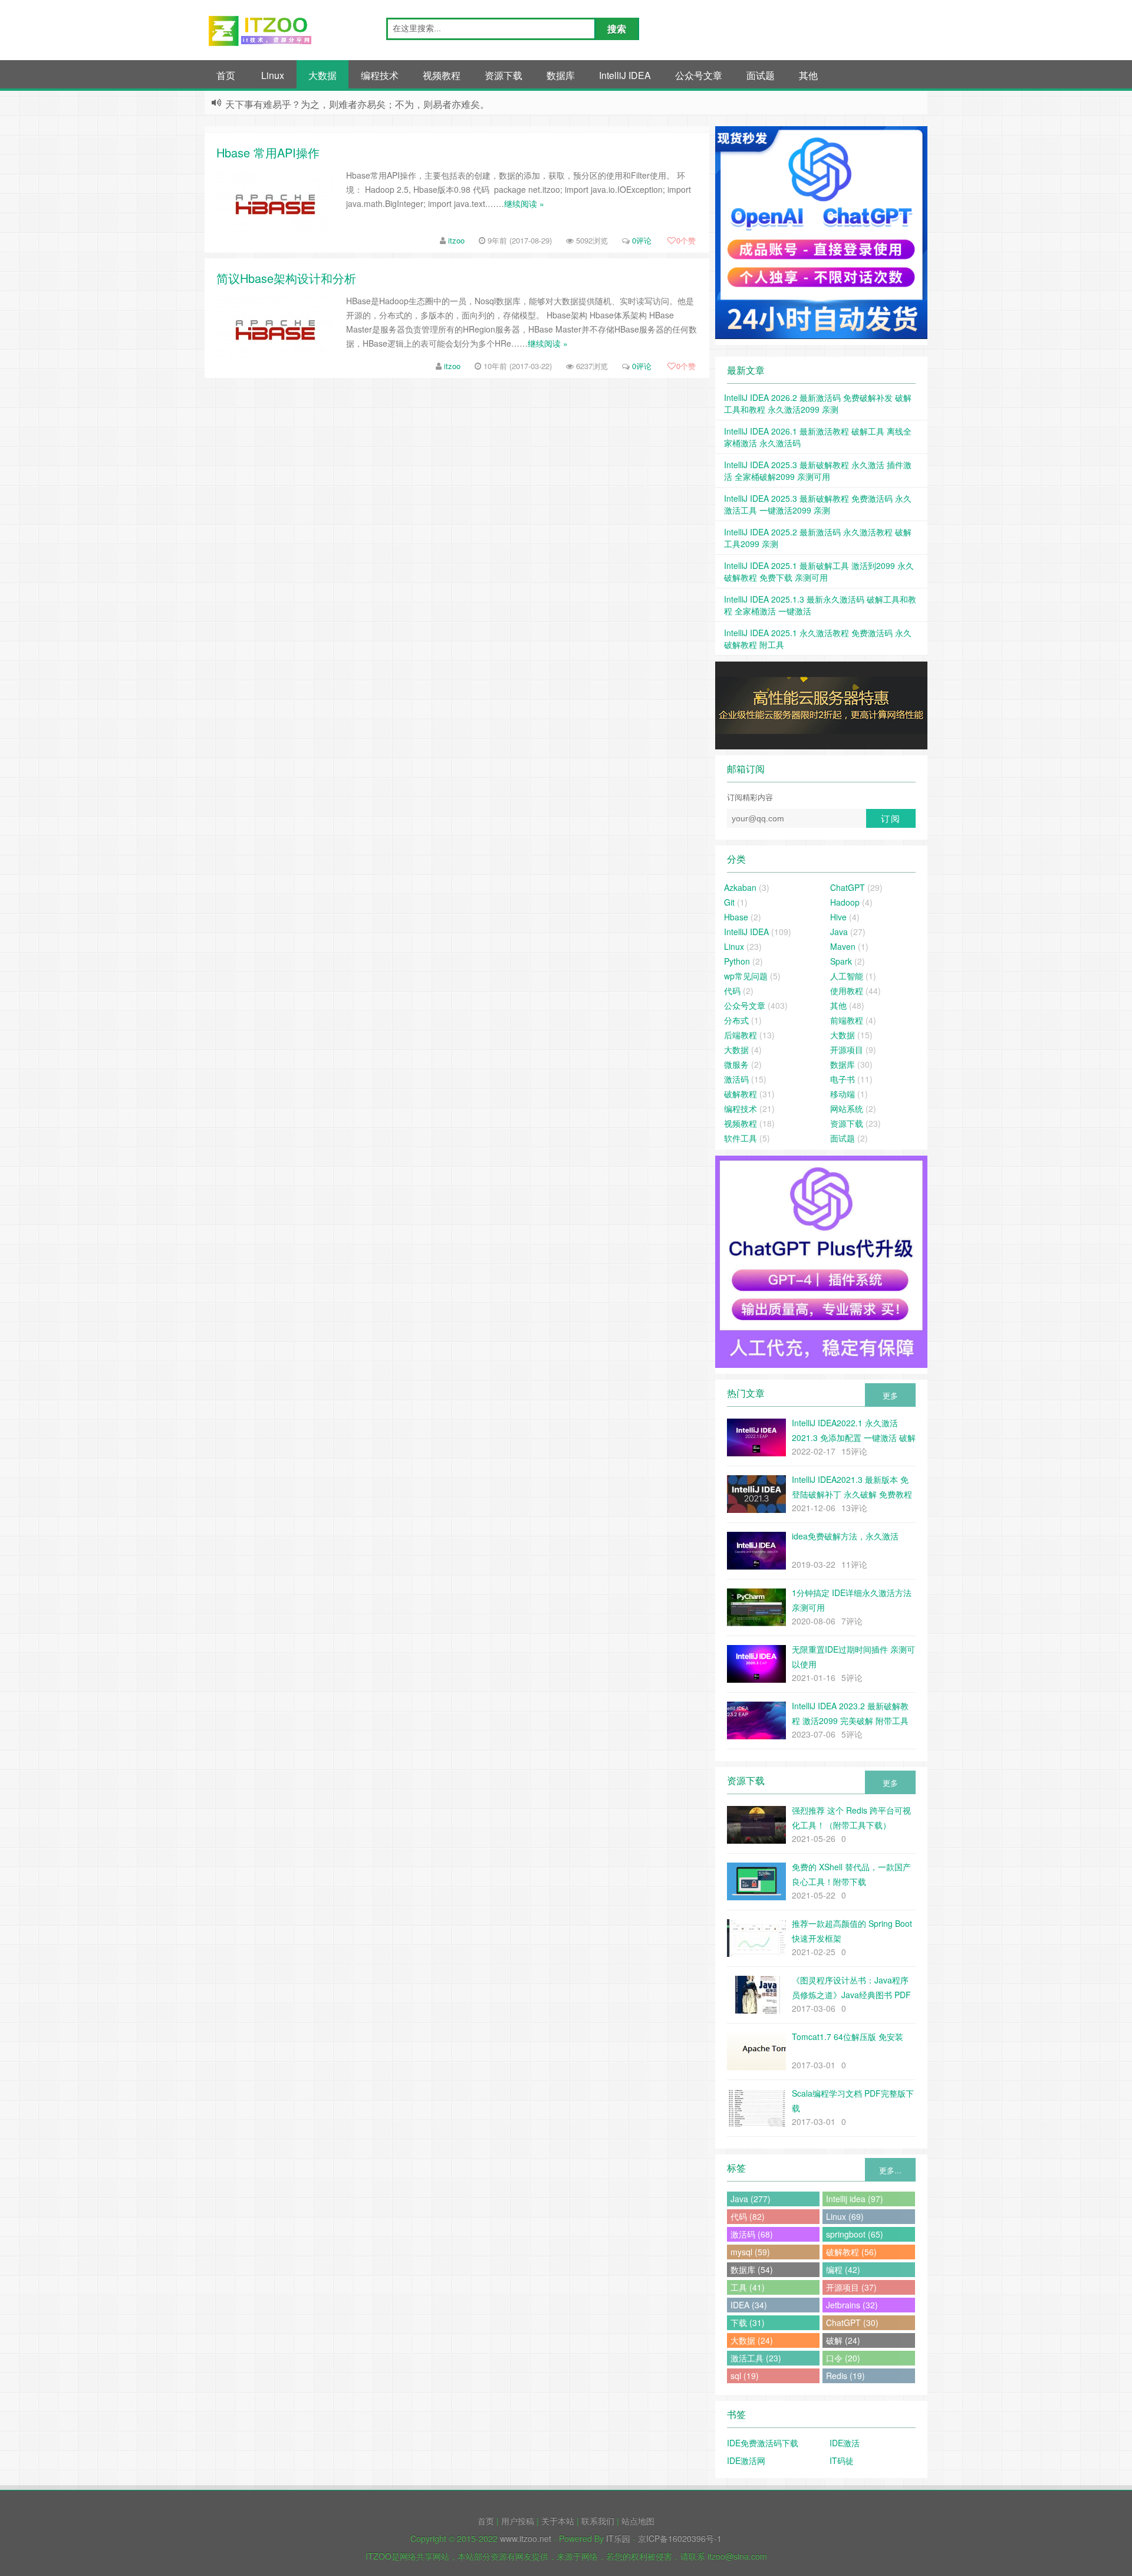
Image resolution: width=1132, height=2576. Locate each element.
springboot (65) (855, 2234)
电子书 (843, 1079)
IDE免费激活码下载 (763, 2443)
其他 (808, 75)
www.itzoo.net (526, 2538)
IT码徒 (842, 2460)
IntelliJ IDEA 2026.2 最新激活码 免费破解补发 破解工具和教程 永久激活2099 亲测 (818, 403)
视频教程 (442, 75)
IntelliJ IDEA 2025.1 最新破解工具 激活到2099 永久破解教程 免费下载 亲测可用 (819, 571)
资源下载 (504, 75)
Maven (843, 946)
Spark (841, 961)
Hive (838, 917)
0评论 (642, 240)
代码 (732, 991)
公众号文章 (699, 75)
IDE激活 (845, 2443)
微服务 (736, 1064)
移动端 (843, 1094)
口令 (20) (843, 2358)
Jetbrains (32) (852, 2305)
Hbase (736, 917)
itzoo (456, 240)
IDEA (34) (749, 2305)
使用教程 (847, 991)
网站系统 (847, 1108)
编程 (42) (843, 2269)
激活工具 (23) (756, 2358)
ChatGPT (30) (852, 2322)
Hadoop (845, 902)
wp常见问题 (746, 976)
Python (737, 961)
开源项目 (847, 1050)
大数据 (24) (752, 2340)
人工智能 (847, 976)
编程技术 (380, 75)
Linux (273, 75)
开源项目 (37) (851, 2287)
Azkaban (740, 887)
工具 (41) (748, 2287)
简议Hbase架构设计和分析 (286, 278)
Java (839, 932)
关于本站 (558, 2521)
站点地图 (638, 2521)
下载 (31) (748, 2322)
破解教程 (741, 1094)
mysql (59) (750, 2252)
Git (729, 902)
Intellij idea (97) (855, 2199)
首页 (226, 75)
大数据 (323, 75)
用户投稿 (518, 2521)
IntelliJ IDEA (625, 75)
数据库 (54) (752, 2269)
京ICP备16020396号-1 (680, 2538)
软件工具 (741, 1138)
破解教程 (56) (851, 2252)
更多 (890, 1395)
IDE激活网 (746, 2460)
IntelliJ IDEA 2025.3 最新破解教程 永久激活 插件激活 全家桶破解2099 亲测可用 (818, 471)
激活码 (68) (752, 2234)
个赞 (686, 240)
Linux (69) (845, 2216)
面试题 (761, 75)
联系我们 (598, 2521)
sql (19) (745, 2376)
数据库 (561, 75)
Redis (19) (845, 2376)
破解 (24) (843, 2340)
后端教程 (741, 1035)
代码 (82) (748, 2216)
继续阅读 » (524, 203)
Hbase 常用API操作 (268, 152)
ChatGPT (848, 887)
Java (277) (751, 2199)
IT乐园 (618, 2538)
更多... (890, 2170)
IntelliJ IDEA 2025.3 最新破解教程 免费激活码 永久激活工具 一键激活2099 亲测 (818, 504)
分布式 (736, 1020)
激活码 (736, 1079)
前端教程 (847, 1020)
